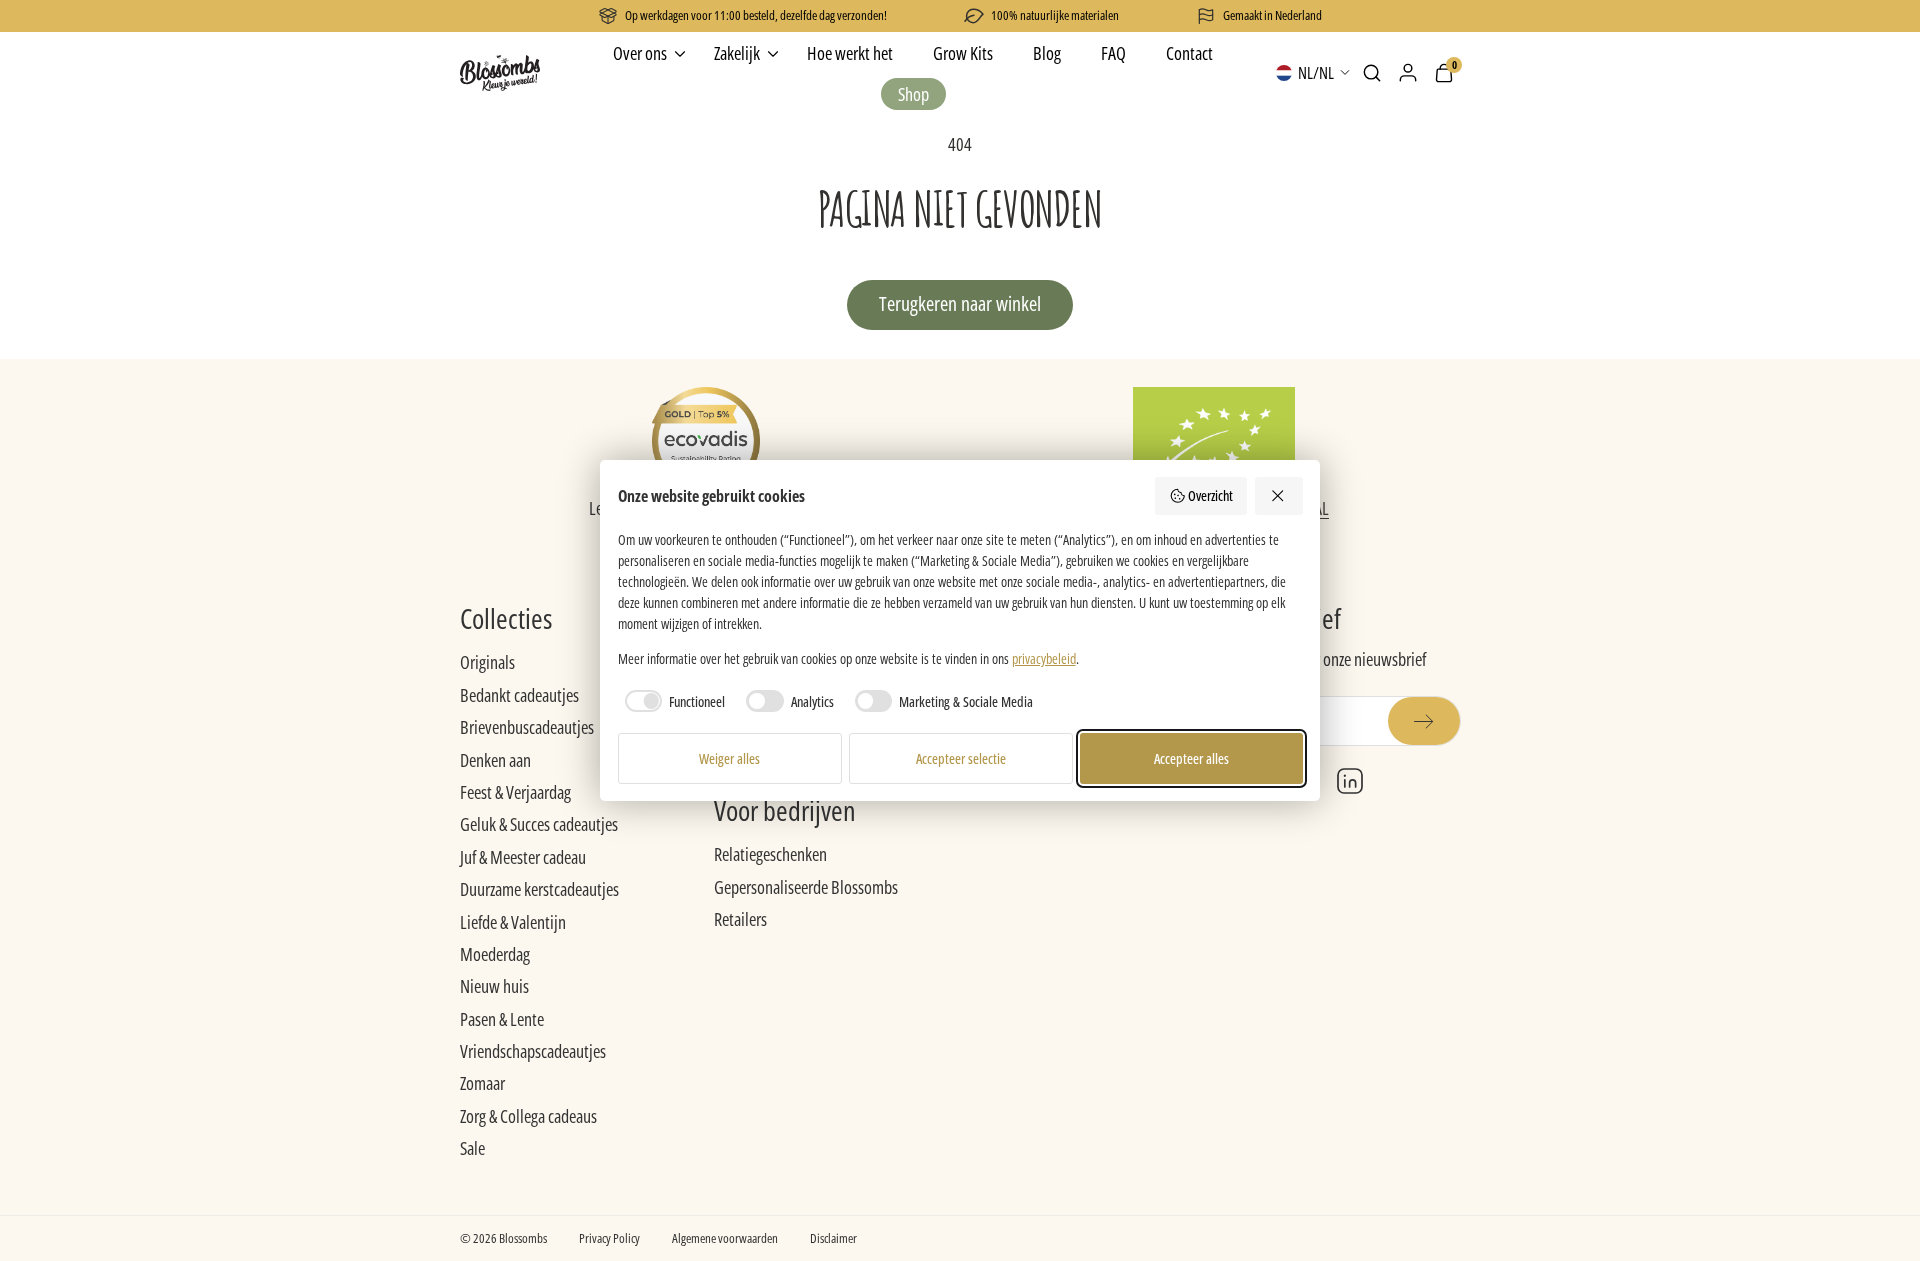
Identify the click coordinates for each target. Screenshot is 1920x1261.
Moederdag (495, 954)
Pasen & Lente (502, 1019)
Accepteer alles (1191, 758)
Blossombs (523, 1238)
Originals (487, 662)
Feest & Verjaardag (515, 792)
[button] (1372, 73)
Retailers (740, 919)
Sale (472, 1148)
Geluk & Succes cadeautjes (539, 824)
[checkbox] (672, 701)
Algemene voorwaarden (725, 1238)
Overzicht (1210, 495)
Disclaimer (833, 1238)
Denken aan (495, 760)
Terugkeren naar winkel (960, 303)
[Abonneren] (1424, 721)
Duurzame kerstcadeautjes (539, 889)
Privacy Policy (609, 1238)
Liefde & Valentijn (513, 922)
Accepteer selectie (961, 758)
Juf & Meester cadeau (523, 857)
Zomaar (482, 1083)
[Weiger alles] (1279, 496)
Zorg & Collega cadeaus (528, 1116)
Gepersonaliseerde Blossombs (806, 887)
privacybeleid (1044, 658)
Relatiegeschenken (770, 854)
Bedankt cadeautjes (519, 695)
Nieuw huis (494, 986)
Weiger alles (729, 758)
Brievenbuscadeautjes (527, 727)
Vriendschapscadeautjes (533, 1051)
